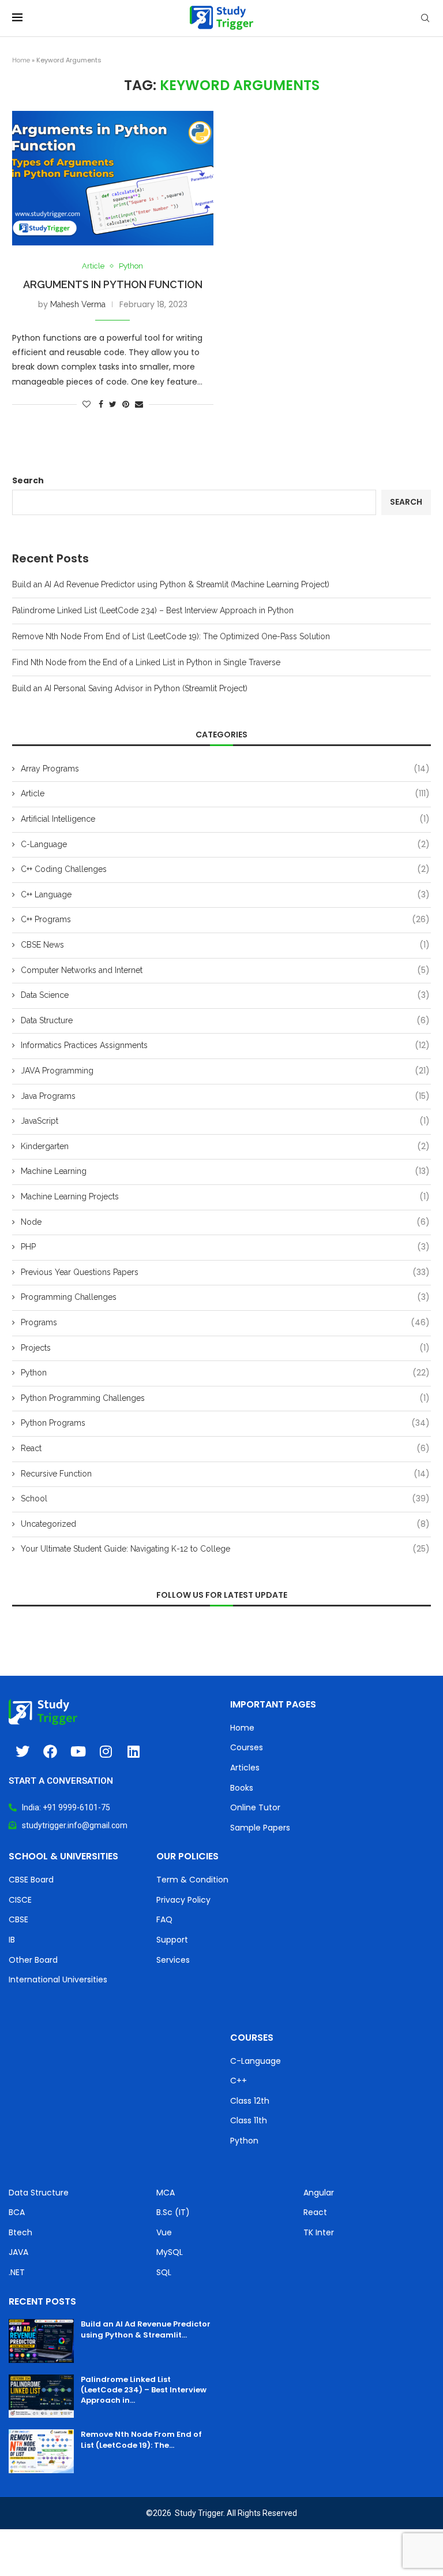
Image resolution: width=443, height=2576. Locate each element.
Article (93, 266)
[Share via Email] (139, 404)
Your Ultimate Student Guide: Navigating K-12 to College (225, 1549)
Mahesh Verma (78, 304)
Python (131, 266)
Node (225, 1222)
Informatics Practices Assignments (225, 1045)
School (225, 1499)
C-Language (225, 845)
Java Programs (225, 1096)
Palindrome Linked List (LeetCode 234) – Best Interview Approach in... (144, 2390)
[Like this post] (87, 404)
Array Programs (225, 769)
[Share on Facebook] (101, 404)
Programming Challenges (225, 1297)
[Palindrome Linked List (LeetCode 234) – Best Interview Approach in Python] (41, 2396)
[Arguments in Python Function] (113, 178)
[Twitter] (22, 1751)
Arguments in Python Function (113, 284)
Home (21, 60)
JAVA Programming (225, 1071)
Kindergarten (225, 1147)
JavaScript (225, 1121)
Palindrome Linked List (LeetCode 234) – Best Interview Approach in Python (153, 610)
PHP (225, 1247)
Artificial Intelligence (225, 819)
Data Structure (225, 1021)
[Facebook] (50, 1751)
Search (28, 480)
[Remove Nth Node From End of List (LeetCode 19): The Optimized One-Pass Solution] (41, 2451)
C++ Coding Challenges (225, 869)
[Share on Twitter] (113, 404)
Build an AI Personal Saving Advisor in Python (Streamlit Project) (130, 688)
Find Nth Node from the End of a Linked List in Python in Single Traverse (146, 662)
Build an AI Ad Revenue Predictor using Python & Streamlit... (146, 2329)
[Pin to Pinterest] (126, 404)
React (225, 1449)
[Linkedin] (133, 1751)
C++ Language (225, 895)
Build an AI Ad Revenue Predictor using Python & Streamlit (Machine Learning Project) (171, 584)
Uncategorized (225, 1524)
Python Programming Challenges (225, 1398)
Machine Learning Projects (225, 1197)
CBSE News (225, 945)
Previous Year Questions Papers (225, 1272)
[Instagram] (106, 1751)
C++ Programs (225, 920)
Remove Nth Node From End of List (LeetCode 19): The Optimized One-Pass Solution (171, 636)
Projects (225, 1348)
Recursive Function (225, 1474)
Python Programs (225, 1423)
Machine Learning (225, 1171)
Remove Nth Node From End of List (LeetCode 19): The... (141, 2439)
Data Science (225, 995)
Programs (225, 1323)
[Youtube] (78, 1751)
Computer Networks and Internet (225, 970)
